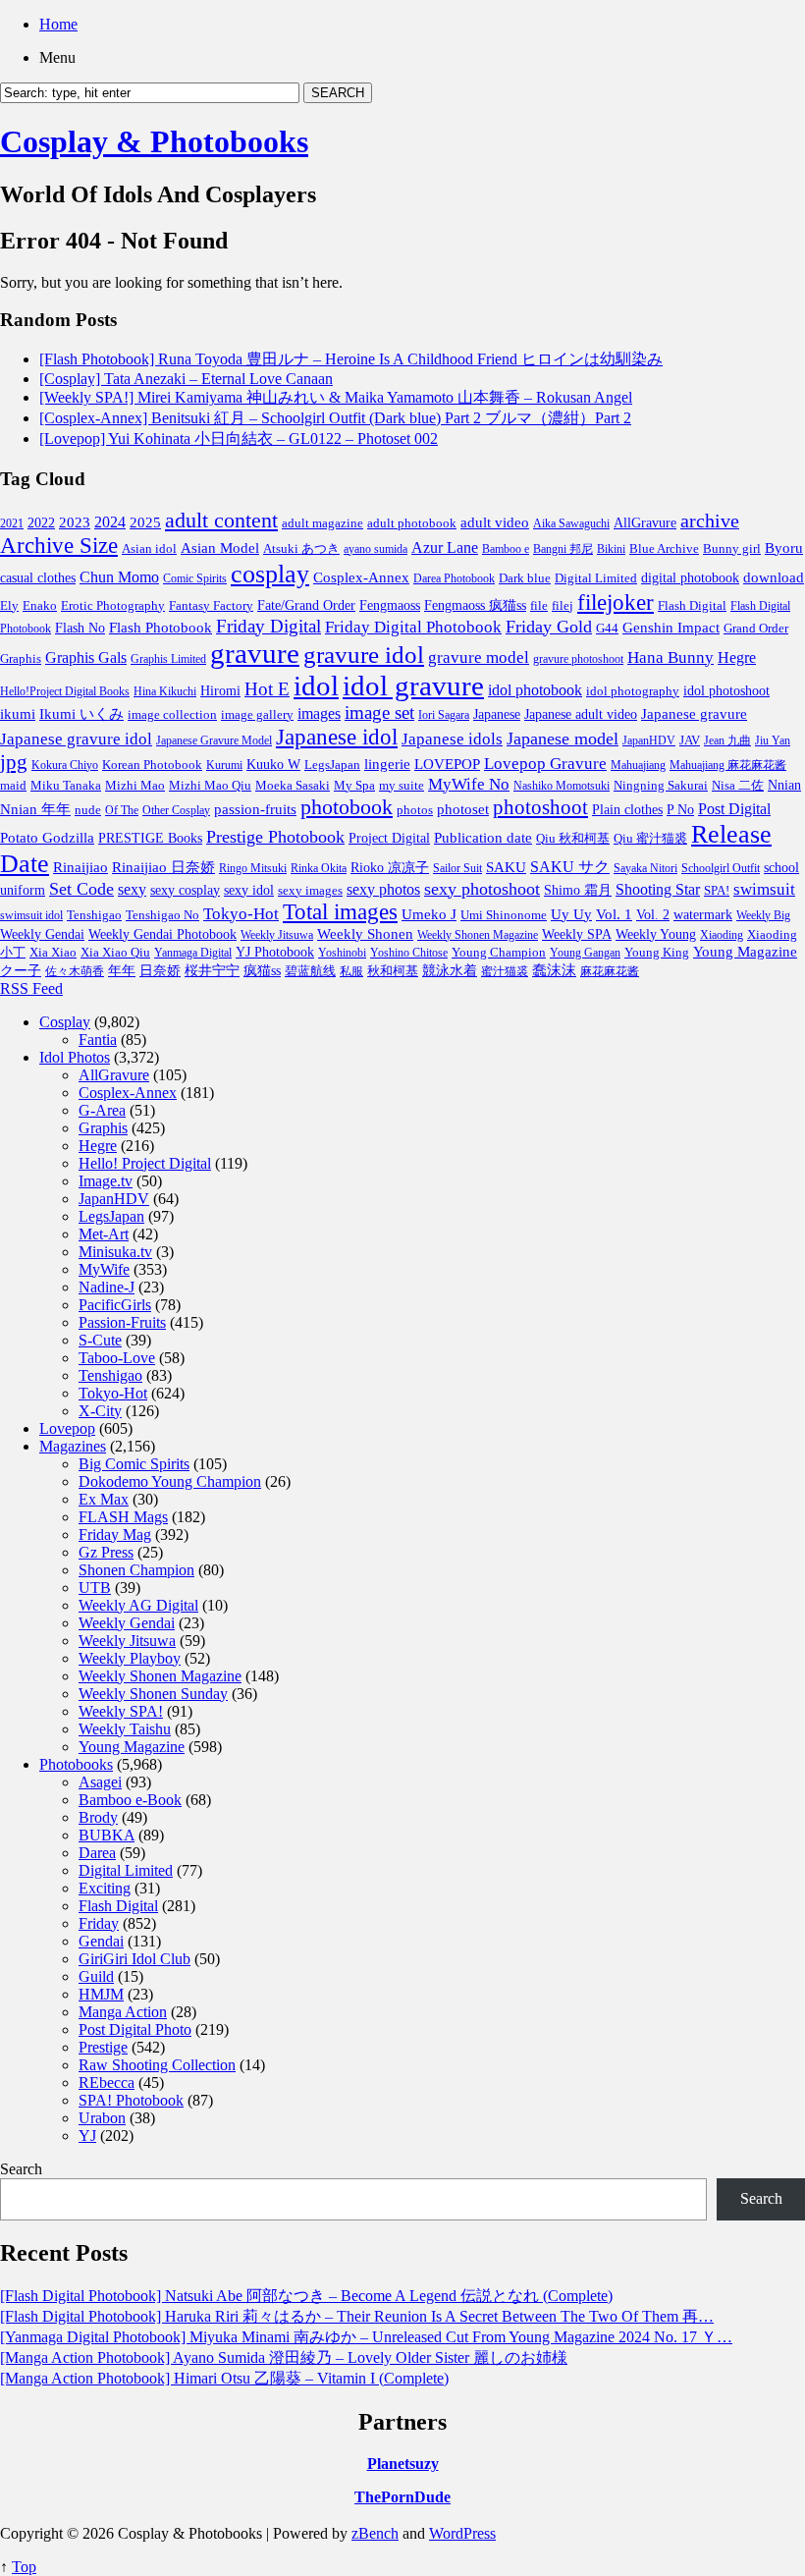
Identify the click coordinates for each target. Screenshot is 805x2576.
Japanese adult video (581, 714)
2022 (41, 523)
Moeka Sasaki (293, 786)
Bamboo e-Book (130, 1800)
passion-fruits (255, 809)
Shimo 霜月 (578, 890)
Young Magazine (745, 952)
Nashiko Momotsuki (562, 786)
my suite (402, 785)
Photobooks (76, 1764)
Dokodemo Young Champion (170, 1481)
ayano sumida (376, 549)
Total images (340, 912)
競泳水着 (450, 971)
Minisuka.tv (115, 1252)
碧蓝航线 (310, 971)
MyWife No (469, 784)
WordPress (462, 2533)
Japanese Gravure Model (214, 740)
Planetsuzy (403, 2464)
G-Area (102, 1110)
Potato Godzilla (47, 838)
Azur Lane (445, 548)
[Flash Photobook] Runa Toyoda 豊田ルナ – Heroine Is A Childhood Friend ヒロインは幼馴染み (351, 359)
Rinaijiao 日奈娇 (163, 867)
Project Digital (389, 838)
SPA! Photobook (131, 2100)
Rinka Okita (319, 868)
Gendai (101, 1941)
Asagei (100, 1782)
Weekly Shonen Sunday (153, 1694)
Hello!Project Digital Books (65, 691)
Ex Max (104, 1499)
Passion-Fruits (122, 1322)
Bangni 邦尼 (563, 549)
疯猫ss (262, 971)
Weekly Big (763, 915)
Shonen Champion (136, 1570)
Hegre (737, 658)
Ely (9, 605)
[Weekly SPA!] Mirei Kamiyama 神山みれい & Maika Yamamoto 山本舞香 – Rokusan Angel (336, 397)
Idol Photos (75, 1057)
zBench (375, 2533)
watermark (703, 914)
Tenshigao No (162, 915)
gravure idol (364, 654)
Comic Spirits (195, 578)
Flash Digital (692, 605)
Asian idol (149, 549)
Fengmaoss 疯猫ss (475, 605)
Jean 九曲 (727, 740)
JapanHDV (649, 740)
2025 (145, 522)
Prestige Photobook (275, 837)
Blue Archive (664, 549)
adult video (495, 522)
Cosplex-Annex (361, 577)
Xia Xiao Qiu (115, 952)
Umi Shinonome (504, 915)
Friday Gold (549, 627)
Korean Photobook (152, 765)
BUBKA (107, 1835)
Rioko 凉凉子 (390, 867)
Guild (96, 1976)
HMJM (101, 1994)
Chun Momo (119, 577)
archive (710, 521)
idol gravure (413, 685)
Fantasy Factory (211, 606)
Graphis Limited (168, 659)
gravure (255, 653)
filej (563, 605)
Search (21, 2169)
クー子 (21, 970)
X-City (100, 1411)
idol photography (633, 691)
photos (415, 810)
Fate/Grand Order (306, 605)
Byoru (784, 548)
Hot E (267, 689)
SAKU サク (570, 867)
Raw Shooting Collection (157, 2065)
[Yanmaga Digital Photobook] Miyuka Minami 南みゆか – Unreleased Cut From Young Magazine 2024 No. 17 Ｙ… (366, 2337)
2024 (110, 522)
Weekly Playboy (130, 1658)
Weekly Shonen (365, 934)
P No (680, 810)
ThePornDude (402, 2497)
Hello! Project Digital (145, 1163)
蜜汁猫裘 (505, 971)
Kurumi (224, 765)
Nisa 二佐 (738, 786)
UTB (95, 1588)
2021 (12, 523)
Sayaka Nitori (645, 868)
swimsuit (764, 889)
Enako (40, 605)
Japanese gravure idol (76, 739)
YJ (87, 2136)
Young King (657, 952)
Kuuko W (273, 764)
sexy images (310, 891)
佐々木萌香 (75, 971)
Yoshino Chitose (409, 953)
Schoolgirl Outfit (721, 868)
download (774, 577)
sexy (132, 889)
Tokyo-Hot (241, 914)
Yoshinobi (342, 953)
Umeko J (429, 914)
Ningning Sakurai (661, 785)
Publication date (483, 838)
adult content (221, 521)
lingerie (387, 764)
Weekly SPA (577, 934)
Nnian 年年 (35, 809)
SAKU (506, 867)
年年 (122, 971)
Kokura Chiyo (65, 765)
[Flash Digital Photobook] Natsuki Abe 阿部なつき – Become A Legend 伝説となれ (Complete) (306, 2296)
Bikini (611, 549)
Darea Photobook (454, 578)
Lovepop (67, 1428)
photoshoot (540, 807)
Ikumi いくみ (81, 714)
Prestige (103, 2047)
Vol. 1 (614, 914)
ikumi (18, 714)
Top (24, 2567)
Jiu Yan (773, 740)
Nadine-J (107, 1287)
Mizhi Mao (135, 785)
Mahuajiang (638, 765)
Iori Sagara (444, 715)
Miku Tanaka (66, 785)
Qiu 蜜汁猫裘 (650, 838)
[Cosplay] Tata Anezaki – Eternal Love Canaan (186, 379)
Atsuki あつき (301, 548)
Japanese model (563, 739)
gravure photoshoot (578, 659)
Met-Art (104, 1234)
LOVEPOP (447, 764)
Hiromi (220, 691)
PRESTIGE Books (150, 838)
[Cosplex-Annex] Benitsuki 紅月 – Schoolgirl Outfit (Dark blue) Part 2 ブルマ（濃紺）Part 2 (335, 418)
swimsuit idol (31, 915)
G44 (607, 628)
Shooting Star (658, 889)
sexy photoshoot (482, 889)
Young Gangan (585, 953)
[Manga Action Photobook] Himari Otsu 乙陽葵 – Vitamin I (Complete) (224, 2378)
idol (316, 685)
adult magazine (322, 523)
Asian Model (220, 548)
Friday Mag (115, 1535)
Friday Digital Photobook (413, 627)
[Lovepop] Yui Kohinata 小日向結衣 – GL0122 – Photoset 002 (239, 438)
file (539, 605)
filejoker (616, 602)
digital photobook (690, 577)
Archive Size (59, 546)
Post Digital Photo (135, 2029)
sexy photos (383, 889)
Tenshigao (94, 915)
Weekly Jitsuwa (277, 935)
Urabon (102, 2118)
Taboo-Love (117, 1358)
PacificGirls (115, 1305)
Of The (122, 810)
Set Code (81, 889)
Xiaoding (722, 935)
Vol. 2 (653, 914)
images (319, 714)
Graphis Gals (86, 658)
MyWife (104, 1269)
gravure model (479, 658)
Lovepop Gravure (545, 764)
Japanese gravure (694, 713)
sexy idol (249, 890)
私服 (351, 971)
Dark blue (525, 578)
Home (58, 24)
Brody (98, 1817)
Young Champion (499, 952)
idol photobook (535, 690)
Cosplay (65, 1022)
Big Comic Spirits (134, 1464)
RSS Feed (31, 988)
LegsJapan (332, 765)
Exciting (105, 1888)
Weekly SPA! (121, 1711)
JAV (690, 740)
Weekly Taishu (125, 1729)
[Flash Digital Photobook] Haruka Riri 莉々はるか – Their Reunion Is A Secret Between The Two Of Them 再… (357, 2316)
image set (379, 713)
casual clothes (38, 577)
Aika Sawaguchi (571, 523)
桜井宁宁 (212, 971)
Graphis (21, 659)
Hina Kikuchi (165, 691)
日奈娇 (160, 971)
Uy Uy (571, 914)
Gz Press (106, 1552)
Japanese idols (452, 739)
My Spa (354, 786)
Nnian (784, 785)
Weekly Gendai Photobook (162, 934)
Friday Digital (268, 626)
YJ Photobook (275, 952)
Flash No (80, 628)
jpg (14, 762)
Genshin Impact (671, 627)
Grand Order (756, 629)
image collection (172, 715)
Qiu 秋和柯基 (573, 838)
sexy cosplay (185, 890)
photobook (347, 807)
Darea (97, 1853)
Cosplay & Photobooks (154, 141)
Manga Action (123, 2012)
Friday (99, 1923)
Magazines (73, 1446)
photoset (463, 809)
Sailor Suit (457, 868)
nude (88, 810)
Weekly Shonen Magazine (478, 935)
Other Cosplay (176, 810)
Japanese (497, 714)
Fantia (98, 1040)
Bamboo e (506, 549)
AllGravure (645, 523)
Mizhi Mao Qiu (210, 785)
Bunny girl (732, 548)
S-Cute (100, 1340)
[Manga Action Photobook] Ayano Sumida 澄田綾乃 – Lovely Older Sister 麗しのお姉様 (284, 2357)
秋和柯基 (393, 971)
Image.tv (106, 1181)
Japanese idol (337, 737)
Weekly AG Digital (138, 1605)
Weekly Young (656, 934)
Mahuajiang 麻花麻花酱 (728, 765)
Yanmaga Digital (193, 953)
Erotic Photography (113, 605)
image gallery (257, 715)
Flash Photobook (161, 628)
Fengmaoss (390, 605)
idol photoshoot (726, 691)
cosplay (270, 574)
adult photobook (412, 523)
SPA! (717, 891)
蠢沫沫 (554, 970)
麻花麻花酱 (610, 971)
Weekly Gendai (42, 934)
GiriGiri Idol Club (134, 1959)
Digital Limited (596, 578)
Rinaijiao (80, 867)
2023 (75, 522)
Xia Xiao (53, 952)
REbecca (107, 2083)
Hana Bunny (671, 658)
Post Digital (734, 809)
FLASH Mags (123, 1517)
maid (13, 785)
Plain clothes (627, 810)
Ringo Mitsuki (253, 868)
